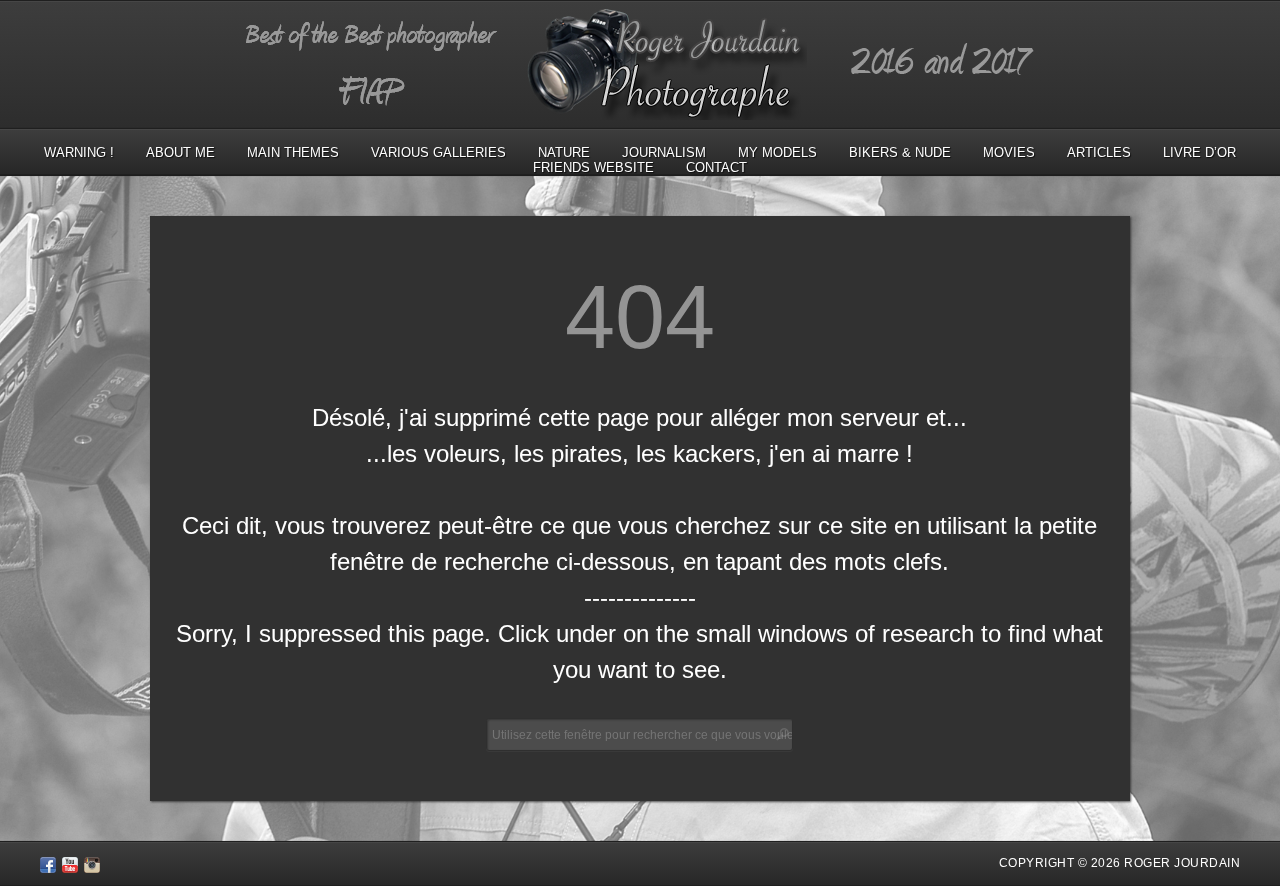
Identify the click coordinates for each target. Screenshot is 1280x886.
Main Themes (293, 152)
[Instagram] (92, 868)
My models (777, 152)
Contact (716, 167)
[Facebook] (48, 868)
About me (180, 152)
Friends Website (593, 167)
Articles (1099, 152)
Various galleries (438, 152)
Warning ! (79, 152)
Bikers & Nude (900, 152)
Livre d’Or (1199, 152)
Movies (1009, 152)
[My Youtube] (70, 868)
